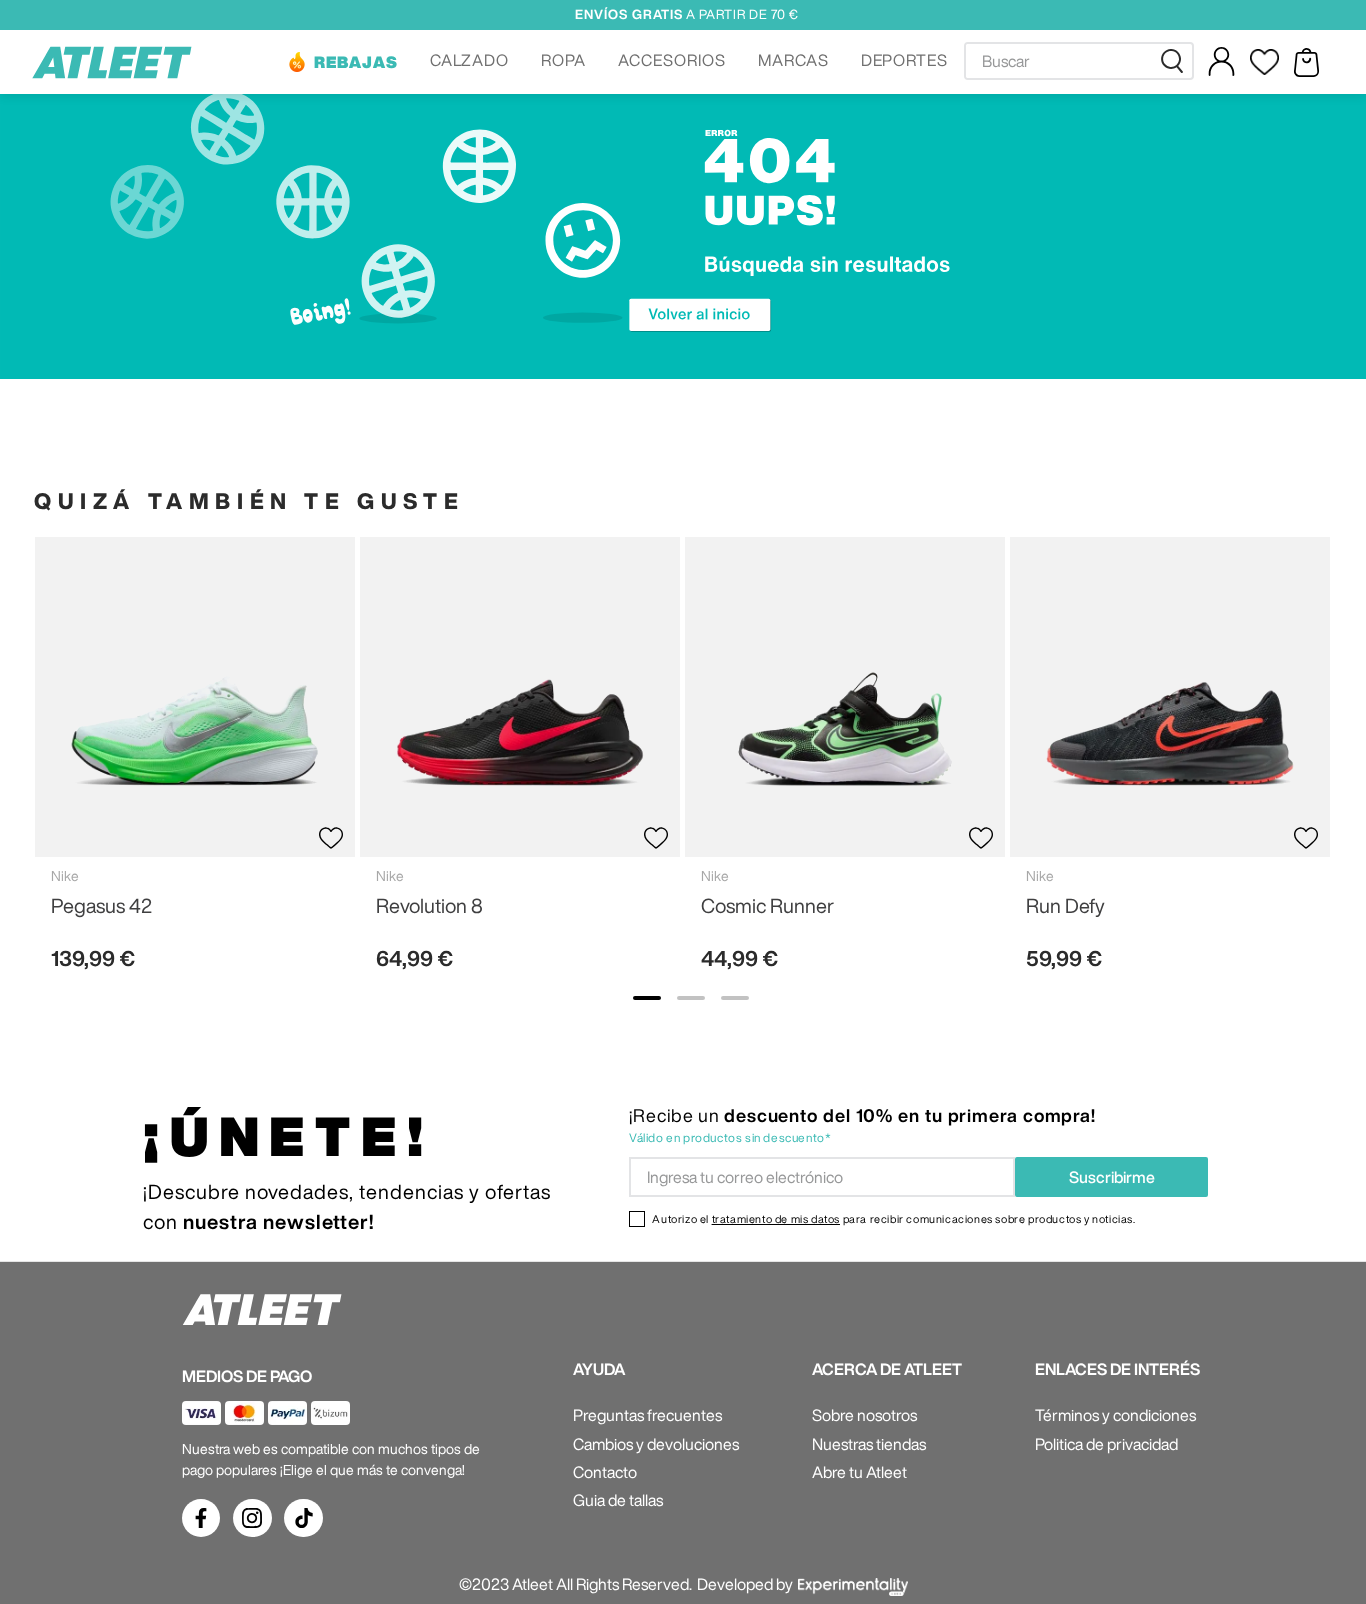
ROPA (563, 60)
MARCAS (793, 60)
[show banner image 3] (735, 998)
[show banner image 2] (691, 998)
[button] (342, 62)
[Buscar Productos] (1176, 61)
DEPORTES (905, 60)
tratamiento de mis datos (776, 1218)
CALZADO (470, 60)
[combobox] (1079, 61)
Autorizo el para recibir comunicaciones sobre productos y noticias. (893, 1218)
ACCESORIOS (672, 60)
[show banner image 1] (647, 998)
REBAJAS (356, 62)
